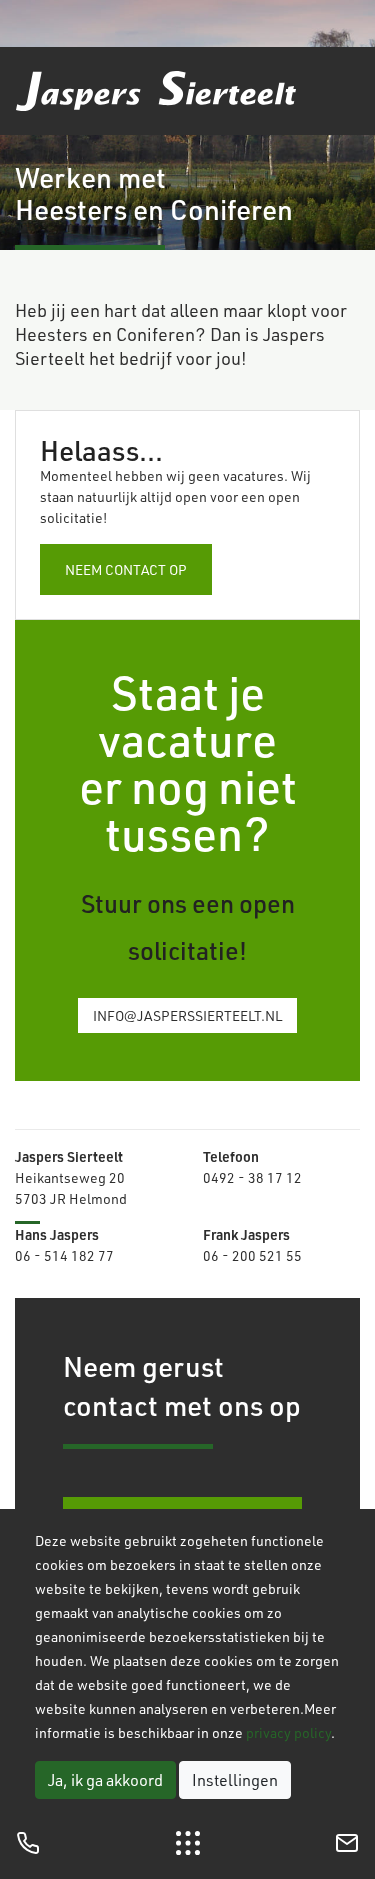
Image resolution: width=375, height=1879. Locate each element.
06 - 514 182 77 (64, 1255)
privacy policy (288, 1732)
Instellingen (235, 1779)
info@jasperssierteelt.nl (187, 1015)
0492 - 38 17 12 (252, 1177)
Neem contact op (126, 569)
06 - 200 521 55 (252, 1255)
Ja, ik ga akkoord (105, 1779)
